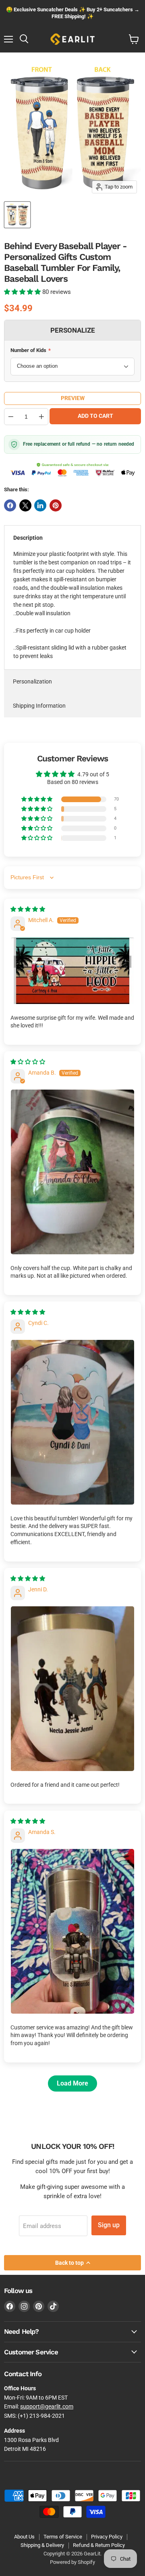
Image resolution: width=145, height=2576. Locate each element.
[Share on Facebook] (10, 505)
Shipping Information (39, 706)
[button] (23, 292)
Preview (73, 398)
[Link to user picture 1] (72, 970)
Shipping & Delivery (42, 2545)
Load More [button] (72, 2083)
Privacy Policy (107, 2537)
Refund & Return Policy (99, 2545)
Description (28, 538)
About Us (24, 2537)
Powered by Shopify (72, 2562)
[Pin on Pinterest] (56, 505)
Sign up (109, 2225)
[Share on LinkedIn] (40, 505)
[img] (28, 909)
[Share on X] (25, 505)
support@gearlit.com (47, 2406)
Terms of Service (63, 2537)
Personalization (32, 681)
